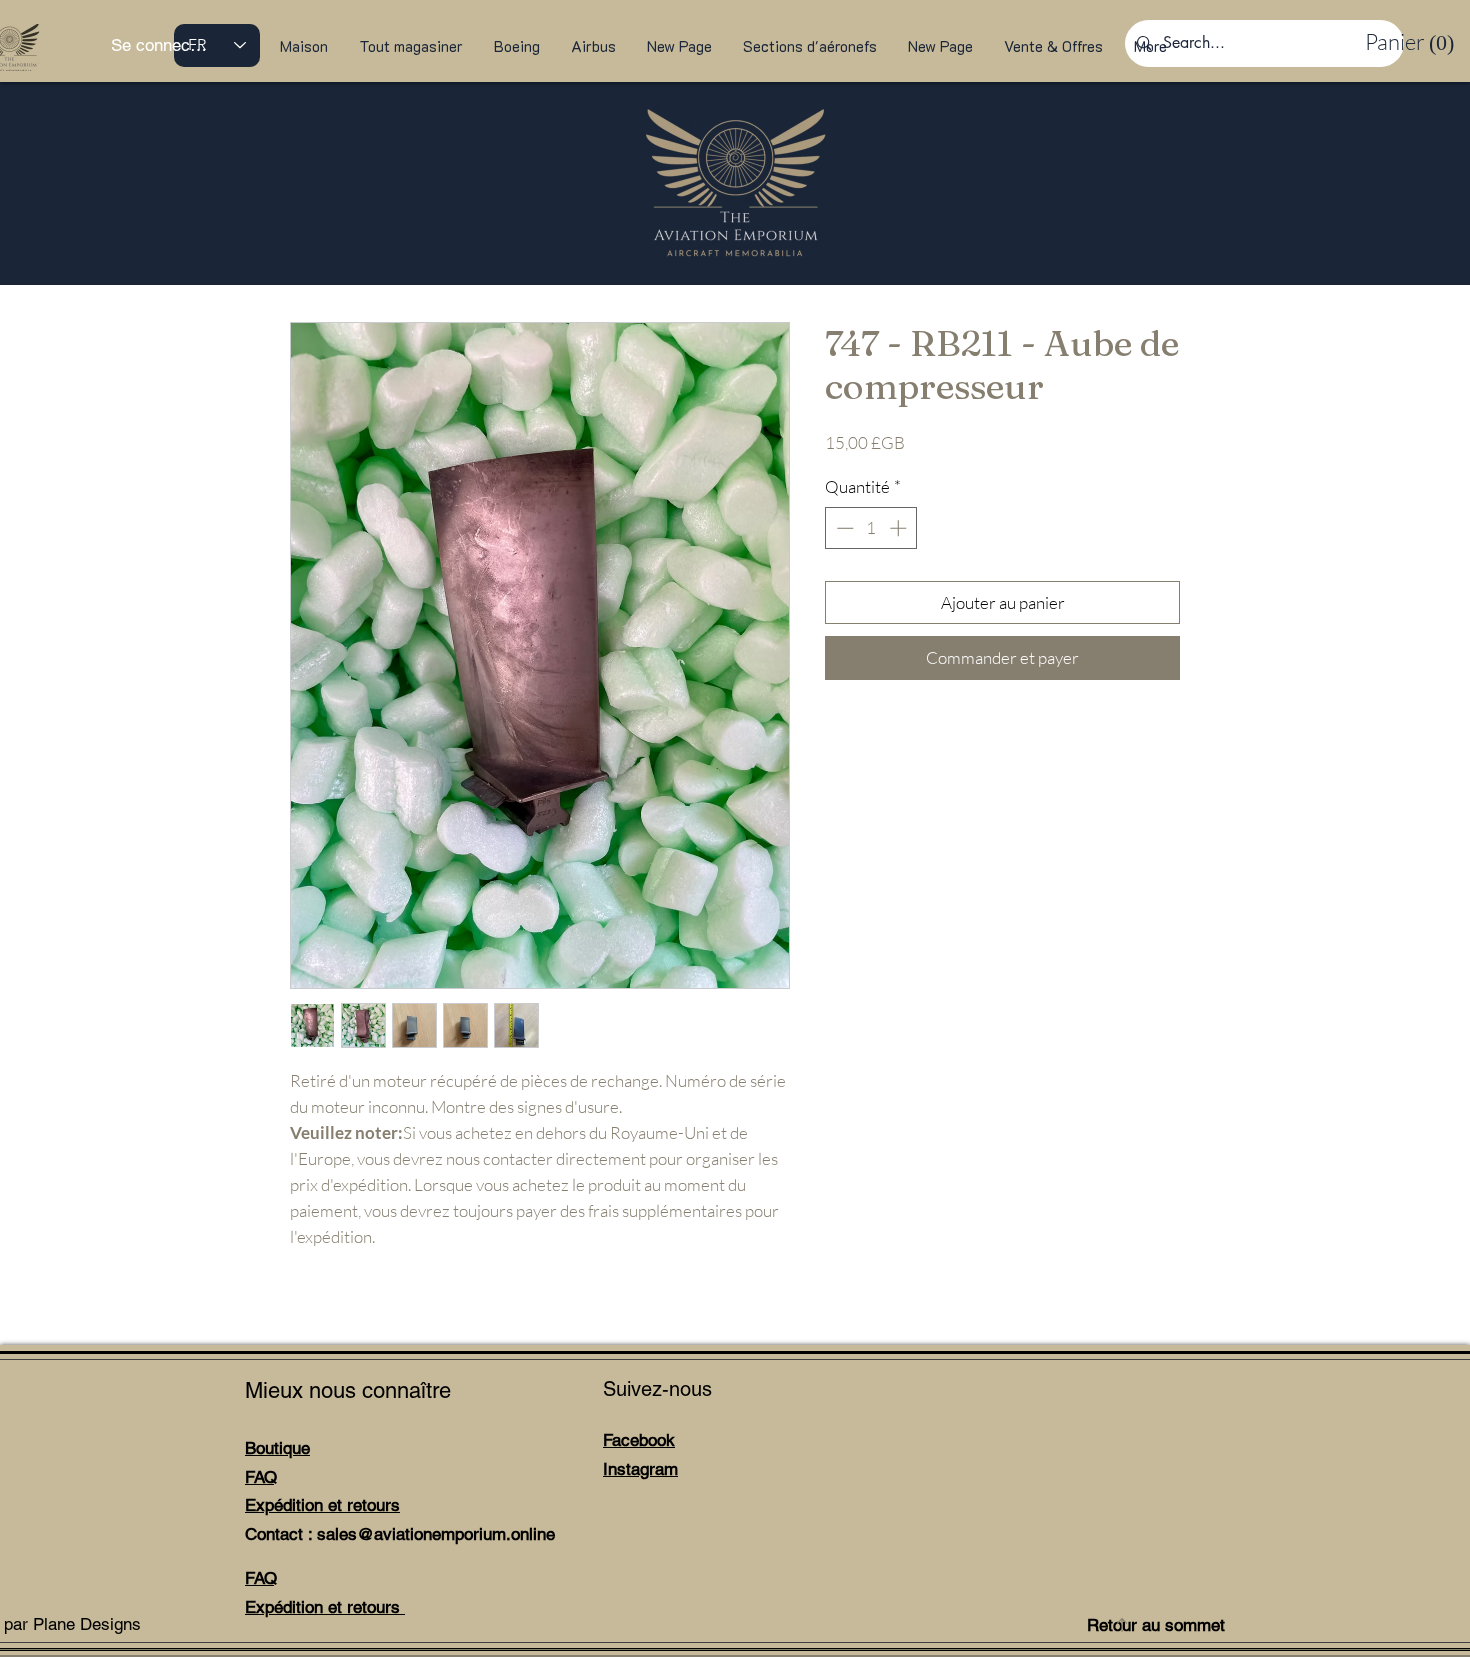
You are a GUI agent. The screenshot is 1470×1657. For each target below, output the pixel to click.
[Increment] (900, 528)
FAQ (261, 1477)
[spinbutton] (871, 528)
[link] (1405, 42)
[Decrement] (843, 528)
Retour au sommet (1156, 1625)
